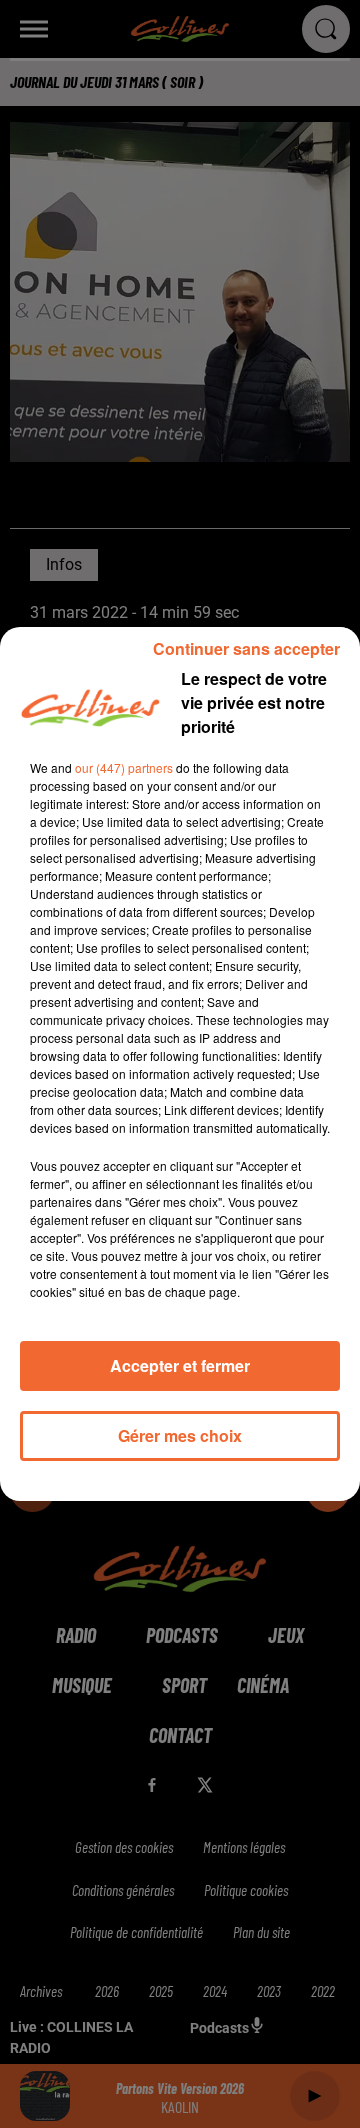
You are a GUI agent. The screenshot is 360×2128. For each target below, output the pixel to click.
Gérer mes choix (180, 1435)
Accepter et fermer (180, 1365)
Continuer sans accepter (246, 648)
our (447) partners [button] (124, 767)
